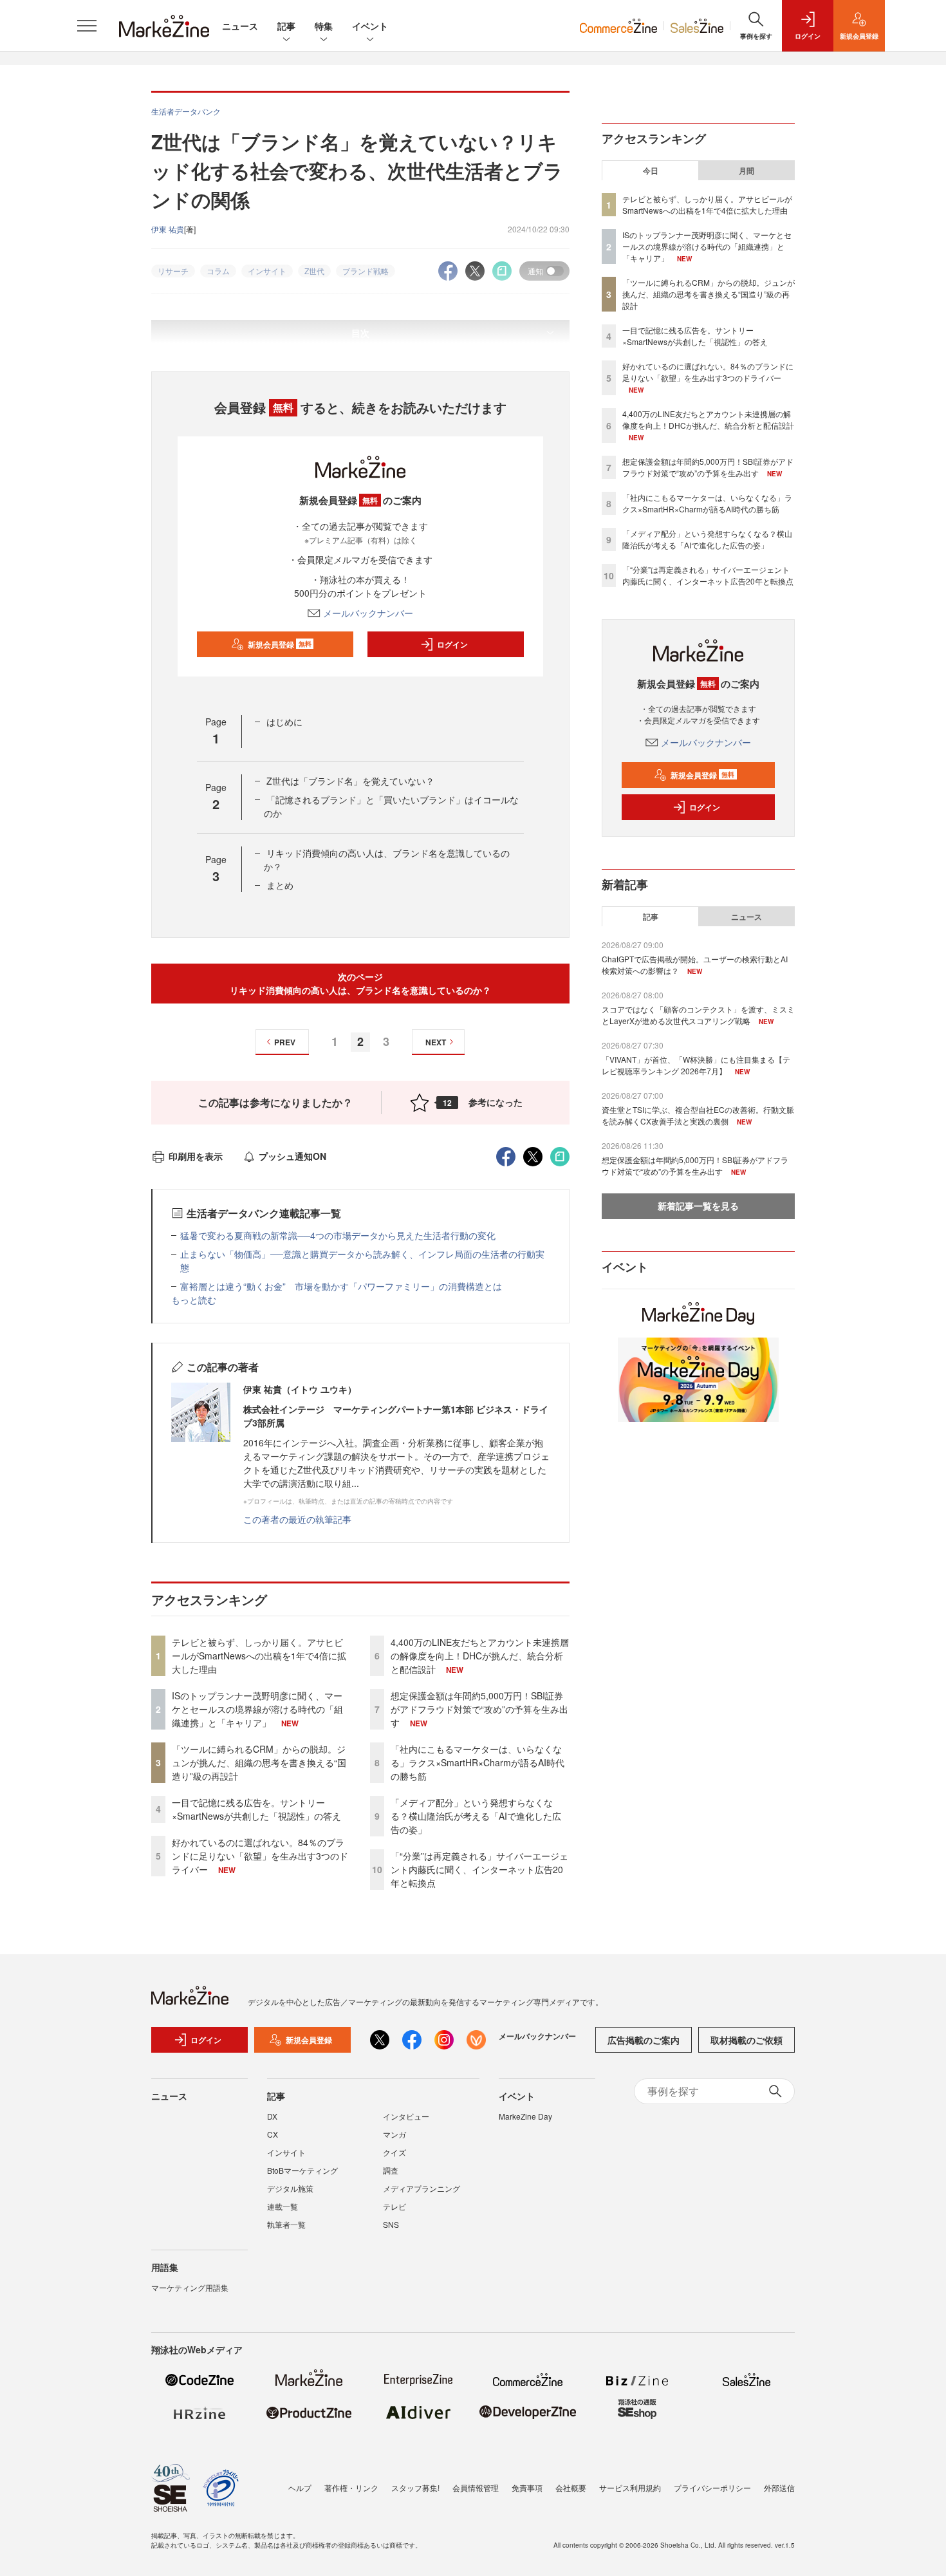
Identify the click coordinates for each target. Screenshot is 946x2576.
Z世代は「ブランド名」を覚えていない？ (350, 781)
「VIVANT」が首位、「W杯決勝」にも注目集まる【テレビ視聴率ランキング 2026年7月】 (696, 1065)
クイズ (394, 2152)
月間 (747, 171)
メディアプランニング (422, 2188)
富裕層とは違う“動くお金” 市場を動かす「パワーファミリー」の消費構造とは (341, 1286)
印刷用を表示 (196, 1156)
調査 (391, 2170)
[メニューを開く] (87, 26)
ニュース (240, 26)
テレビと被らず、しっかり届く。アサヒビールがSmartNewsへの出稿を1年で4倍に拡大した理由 (259, 1656)
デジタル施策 (290, 2188)
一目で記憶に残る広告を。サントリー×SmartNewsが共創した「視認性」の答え (256, 1809)
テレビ (394, 2206)
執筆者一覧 (286, 2224)
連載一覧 (283, 2206)
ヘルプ (300, 2487)
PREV (285, 1042)
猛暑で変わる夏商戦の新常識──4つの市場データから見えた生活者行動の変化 (338, 1235)
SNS (391, 2224)
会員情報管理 (476, 2487)
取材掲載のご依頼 (747, 2040)
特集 (324, 26)
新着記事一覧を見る (698, 1206)
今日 (651, 171)
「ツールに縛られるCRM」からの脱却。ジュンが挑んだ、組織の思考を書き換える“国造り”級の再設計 (259, 1762)
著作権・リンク (351, 2487)
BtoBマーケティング (302, 2170)
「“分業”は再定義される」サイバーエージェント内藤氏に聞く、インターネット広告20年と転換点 (479, 1869)
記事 (286, 26)
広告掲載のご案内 (644, 2040)
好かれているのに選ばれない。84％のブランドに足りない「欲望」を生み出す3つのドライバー (260, 1856)
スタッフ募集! (415, 2487)
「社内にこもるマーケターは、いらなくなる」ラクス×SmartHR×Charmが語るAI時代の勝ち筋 (478, 1762)
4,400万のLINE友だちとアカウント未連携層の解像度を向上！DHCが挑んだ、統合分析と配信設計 (480, 1656)
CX (273, 2134)
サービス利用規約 (630, 2487)
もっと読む (194, 1300)
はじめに (284, 722)
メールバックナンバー (368, 613)
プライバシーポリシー (712, 2487)
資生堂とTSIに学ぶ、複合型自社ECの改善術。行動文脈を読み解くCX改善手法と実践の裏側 (698, 1115)
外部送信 (779, 2487)
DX (272, 2116)
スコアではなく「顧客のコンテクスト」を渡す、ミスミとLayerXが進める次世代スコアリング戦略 (698, 1015)
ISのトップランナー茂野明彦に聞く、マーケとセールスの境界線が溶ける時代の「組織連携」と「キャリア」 (257, 1709)
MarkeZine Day (525, 2116)
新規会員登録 (280, 644)
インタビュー (406, 2116)
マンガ (394, 2134)
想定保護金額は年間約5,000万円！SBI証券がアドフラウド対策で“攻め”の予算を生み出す (479, 1709)
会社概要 (571, 2487)
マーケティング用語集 (190, 2287)
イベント (370, 26)
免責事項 (527, 2487)
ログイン (452, 644)
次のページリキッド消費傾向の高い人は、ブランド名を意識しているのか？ (360, 983)
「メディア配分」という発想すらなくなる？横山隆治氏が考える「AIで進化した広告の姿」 (476, 1816)
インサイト (286, 2152)
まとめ (280, 885)
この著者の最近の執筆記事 (297, 1519)
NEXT (436, 1042)
